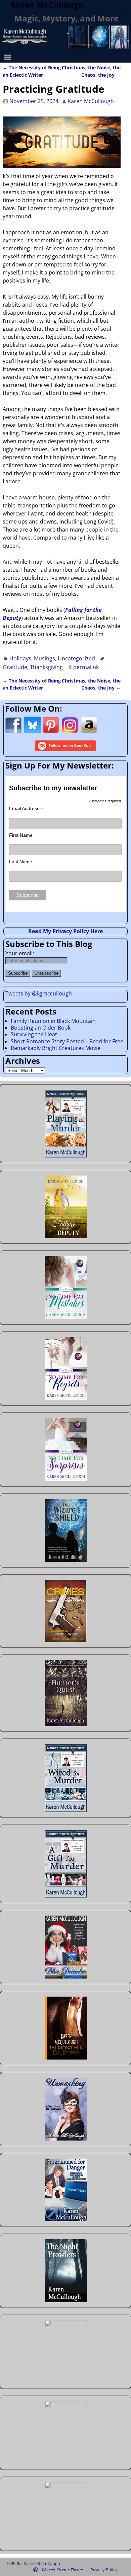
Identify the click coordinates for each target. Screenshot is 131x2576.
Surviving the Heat (34, 1034)
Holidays (20, 658)
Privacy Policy (104, 2570)
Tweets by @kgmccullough (39, 993)
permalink (86, 667)
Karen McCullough (42, 2563)
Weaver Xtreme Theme (62, 2570)
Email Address (26, 809)
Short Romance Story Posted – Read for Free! (68, 1041)
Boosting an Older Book (41, 1028)
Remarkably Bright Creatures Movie (56, 1048)
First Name (21, 835)
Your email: (20, 953)
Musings (45, 658)
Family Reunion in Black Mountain (53, 1021)
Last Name (21, 862)
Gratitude (15, 667)
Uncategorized (76, 658)
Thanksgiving (46, 667)
